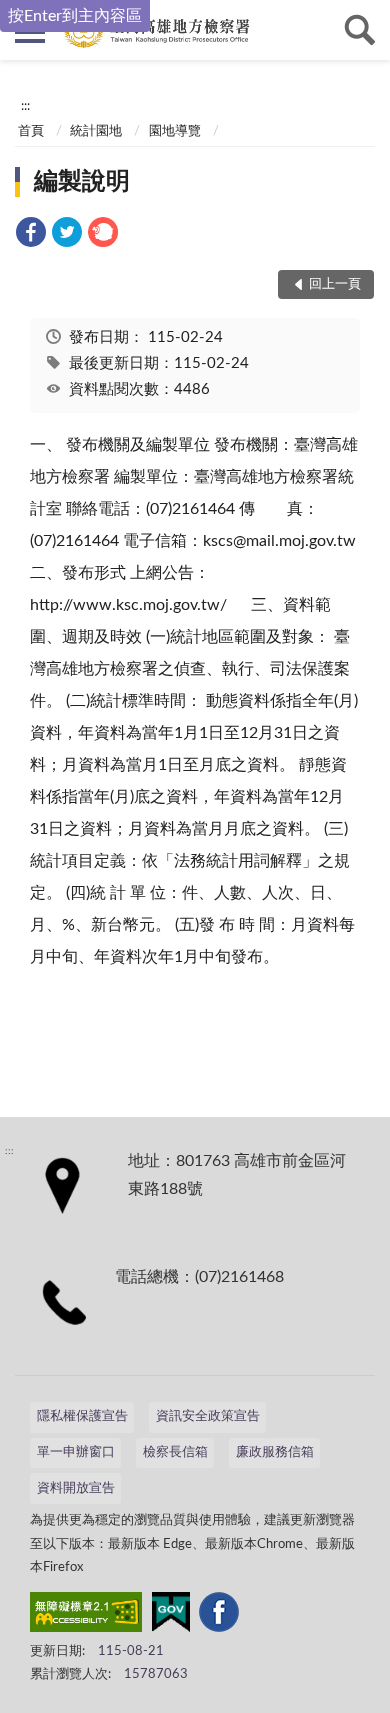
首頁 (31, 131)
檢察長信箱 (175, 1452)
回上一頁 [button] (335, 284)
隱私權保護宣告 (82, 1416)
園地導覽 (175, 131)
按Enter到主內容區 (75, 16)
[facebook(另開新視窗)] (219, 1616)
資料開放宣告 (76, 1488)
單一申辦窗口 (76, 1452)
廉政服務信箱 (275, 1452)
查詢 (360, 30)
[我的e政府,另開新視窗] (171, 1616)
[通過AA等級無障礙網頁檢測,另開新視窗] (86, 1616)
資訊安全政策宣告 (208, 1416)
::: (25, 106)
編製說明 (82, 182)
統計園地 (96, 131)
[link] (31, 235)
